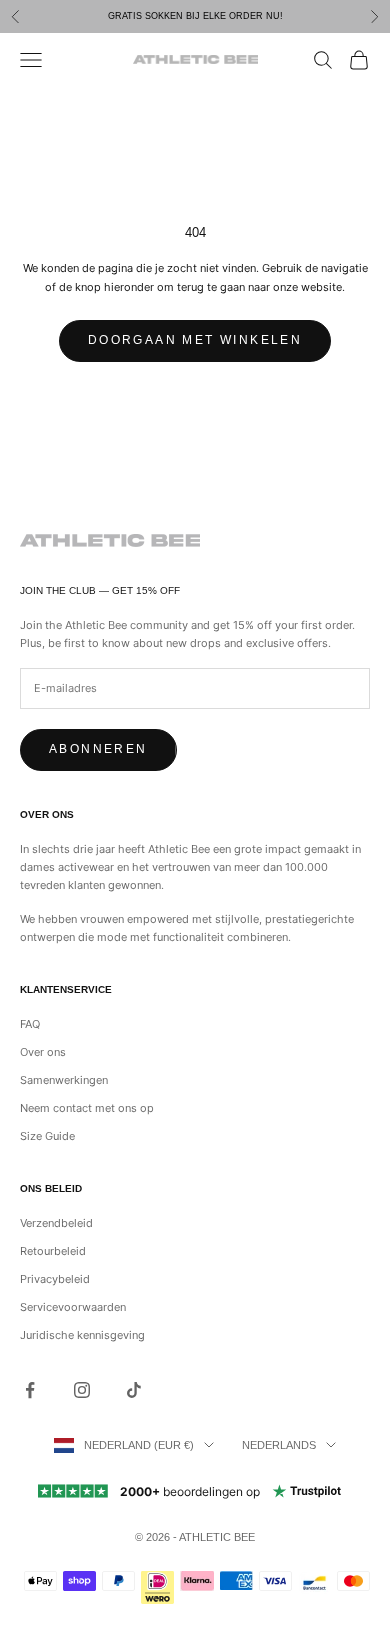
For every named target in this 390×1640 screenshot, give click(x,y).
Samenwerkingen (64, 1080)
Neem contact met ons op (87, 1108)
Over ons (43, 1052)
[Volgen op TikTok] (134, 1390)
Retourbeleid (53, 1251)
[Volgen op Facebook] (30, 1390)
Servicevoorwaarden (73, 1307)
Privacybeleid (55, 1279)
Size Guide (47, 1136)
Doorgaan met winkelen (195, 340)
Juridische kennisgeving (82, 1335)
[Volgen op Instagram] (82, 1390)
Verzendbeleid (56, 1223)
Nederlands (279, 1445)
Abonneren (98, 749)
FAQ (30, 1024)
